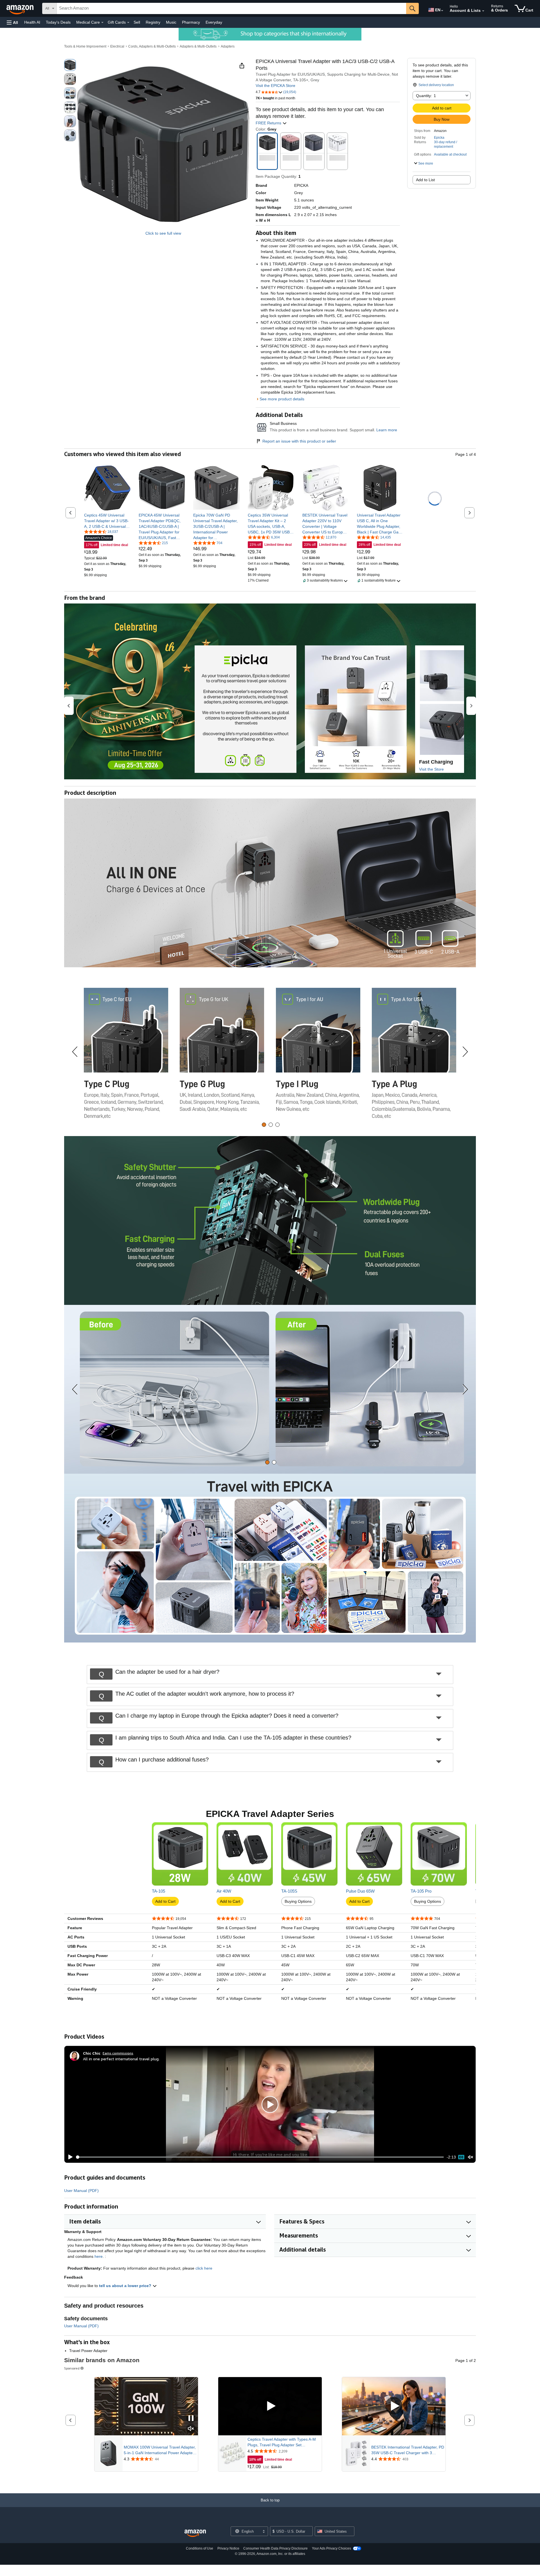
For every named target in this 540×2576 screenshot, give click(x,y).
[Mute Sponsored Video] (191, 2429)
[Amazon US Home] (195, 2533)
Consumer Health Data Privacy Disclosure (275, 2548)
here (99, 2256)
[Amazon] (21, 8)
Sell (137, 22)
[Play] (69, 2157)
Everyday (214, 22)
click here (204, 2268)
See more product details (282, 399)
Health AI (32, 22)
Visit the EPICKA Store (275, 86)
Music (171, 22)
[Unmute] (471, 2157)
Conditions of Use (200, 2548)
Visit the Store (431, 769)
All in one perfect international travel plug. (121, 2059)
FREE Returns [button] (269, 123)
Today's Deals (58, 22)
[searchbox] (231, 8)
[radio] (70, 65)
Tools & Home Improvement (85, 46)
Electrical (117, 46)
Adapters (228, 46)
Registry (153, 22)
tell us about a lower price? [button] (126, 2286)
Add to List (425, 180)
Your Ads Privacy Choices (331, 2548)
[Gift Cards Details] (128, 23)
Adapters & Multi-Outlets (198, 46)
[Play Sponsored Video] (270, 2406)
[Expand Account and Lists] (483, 11)
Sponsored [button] (72, 2368)
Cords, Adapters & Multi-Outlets (152, 46)
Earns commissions (118, 2053)
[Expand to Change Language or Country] (442, 11)
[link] (107, 521)
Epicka (439, 138)
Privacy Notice (228, 2548)
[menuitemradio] (461, 2157)
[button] (12, 22)
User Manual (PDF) (81, 2191)
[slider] (260, 2157)
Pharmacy (191, 22)
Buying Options (298, 1901)
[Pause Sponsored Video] (191, 2419)
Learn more (387, 430)
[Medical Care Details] (102, 23)
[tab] (264, 1125)
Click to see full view (163, 233)
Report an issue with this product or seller (299, 441)
